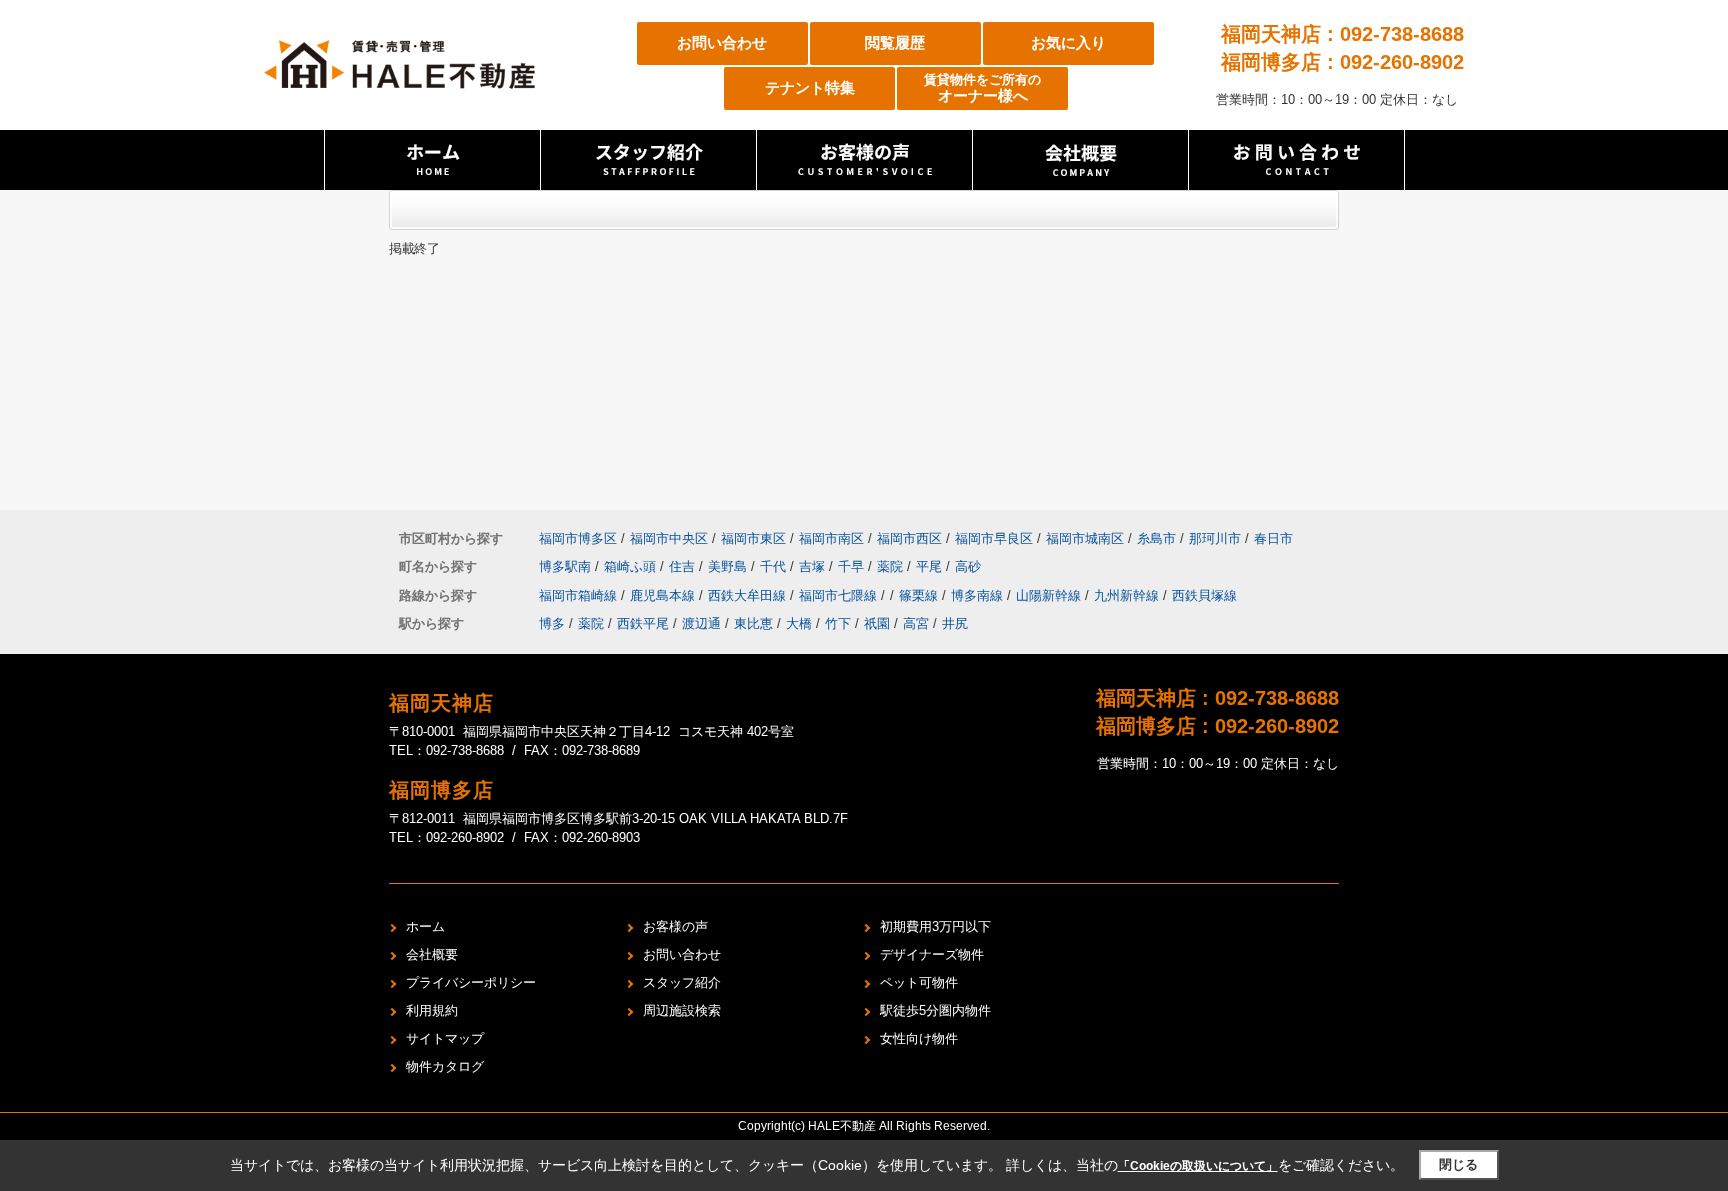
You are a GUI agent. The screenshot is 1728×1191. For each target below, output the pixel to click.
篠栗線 (920, 595)
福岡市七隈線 (840, 595)
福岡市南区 (831, 538)
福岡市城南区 (1085, 538)
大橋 (799, 623)
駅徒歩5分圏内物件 (935, 1010)
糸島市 (1156, 538)
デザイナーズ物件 (932, 954)
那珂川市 (1215, 538)
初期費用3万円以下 (935, 926)
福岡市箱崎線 (580, 595)
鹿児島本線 (664, 595)
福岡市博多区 (578, 538)
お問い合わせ (722, 42)
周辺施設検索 (682, 1010)
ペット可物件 (919, 982)
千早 (853, 566)
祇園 (877, 623)
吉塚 (814, 566)
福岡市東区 (753, 538)
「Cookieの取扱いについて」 (1198, 1166)
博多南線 (979, 595)
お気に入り (1068, 42)
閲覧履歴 (895, 42)
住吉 (684, 566)
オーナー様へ (982, 88)
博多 (552, 623)
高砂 (968, 566)
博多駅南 (567, 566)
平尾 (931, 566)
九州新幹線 (1128, 595)
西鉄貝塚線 (1204, 595)
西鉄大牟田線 (749, 595)
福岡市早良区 (994, 538)
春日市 (1273, 538)
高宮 (916, 623)
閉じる (1458, 1164)
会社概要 (432, 954)
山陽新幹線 (1050, 595)
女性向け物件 (919, 1038)
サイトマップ (445, 1038)
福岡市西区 (909, 538)
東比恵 (753, 623)
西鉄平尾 (643, 623)
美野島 (729, 566)
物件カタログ (445, 1066)
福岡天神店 (441, 703)
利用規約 (432, 1010)
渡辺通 (701, 623)
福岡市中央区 (669, 538)
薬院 (892, 566)
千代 (775, 566)
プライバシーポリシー (471, 982)
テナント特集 (810, 87)
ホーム (425, 926)
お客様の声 (675, 926)
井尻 (955, 623)
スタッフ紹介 (682, 982)
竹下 (838, 623)
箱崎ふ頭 (632, 566)
